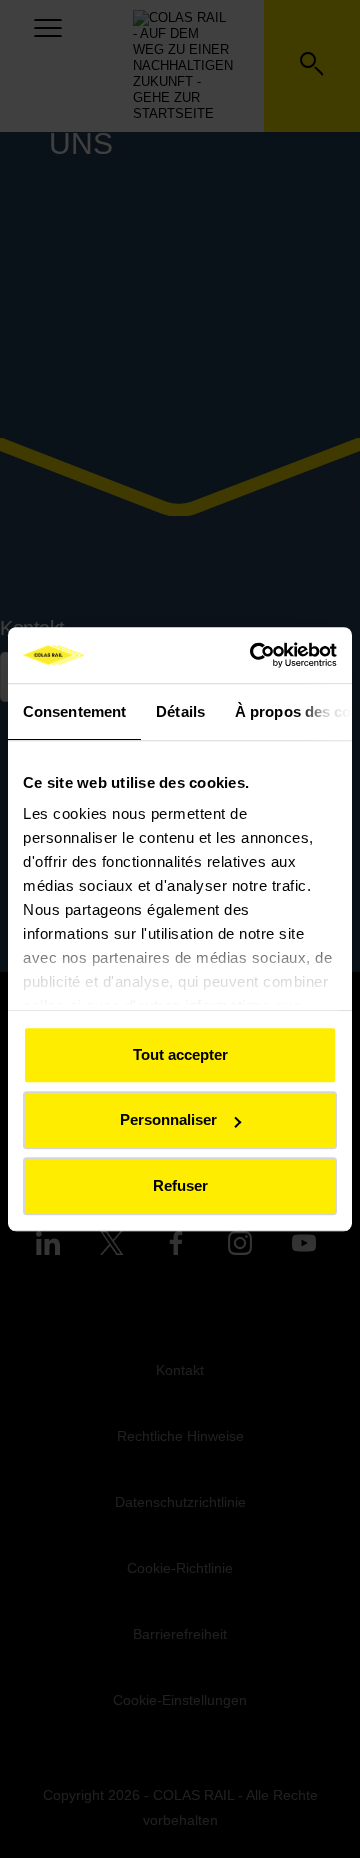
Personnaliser (168, 1119)
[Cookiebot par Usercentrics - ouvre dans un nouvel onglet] (254, 655)
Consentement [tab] (74, 711)
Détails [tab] (180, 711)
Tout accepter (180, 1054)
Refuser (180, 1185)
